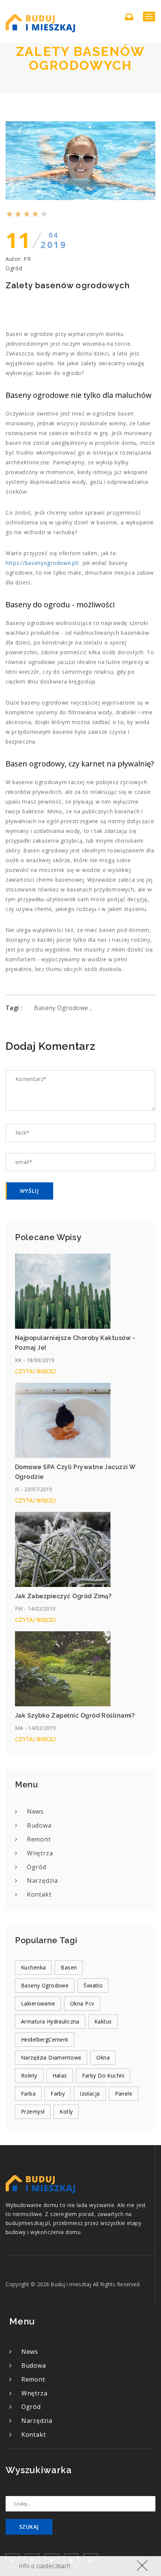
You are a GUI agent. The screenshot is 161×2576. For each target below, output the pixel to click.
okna (103, 2057)
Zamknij (141, 2565)
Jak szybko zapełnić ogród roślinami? (75, 1716)
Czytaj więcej (35, 1372)
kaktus (103, 2021)
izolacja (90, 2093)
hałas (60, 2075)
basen (69, 1967)
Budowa (39, 1825)
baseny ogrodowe (62, 1008)
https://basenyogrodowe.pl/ (42, 563)
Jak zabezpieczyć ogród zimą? (63, 1596)
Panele (124, 2093)
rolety (29, 2075)
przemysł (33, 2112)
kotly (66, 2112)
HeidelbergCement (45, 2039)
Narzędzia (42, 1880)
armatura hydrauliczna (50, 2021)
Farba (28, 2093)
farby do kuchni (103, 2075)
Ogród (14, 268)
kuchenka (33, 1967)
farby (58, 2093)
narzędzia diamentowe (51, 2057)
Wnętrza (40, 1853)
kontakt (39, 1894)
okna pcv (82, 2003)
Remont (39, 1839)
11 (36, 240)
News (35, 1811)
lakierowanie (38, 2003)
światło (93, 1985)
